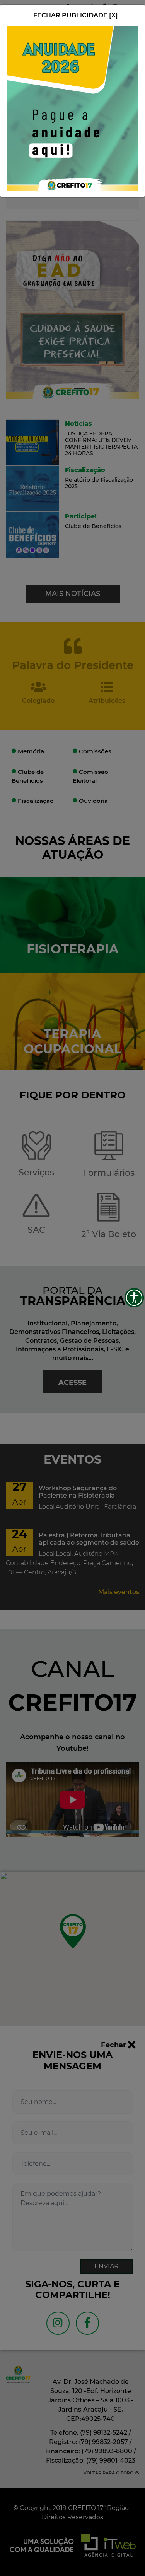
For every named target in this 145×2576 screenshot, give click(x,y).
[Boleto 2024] (72, 108)
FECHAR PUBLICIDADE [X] (76, 15)
